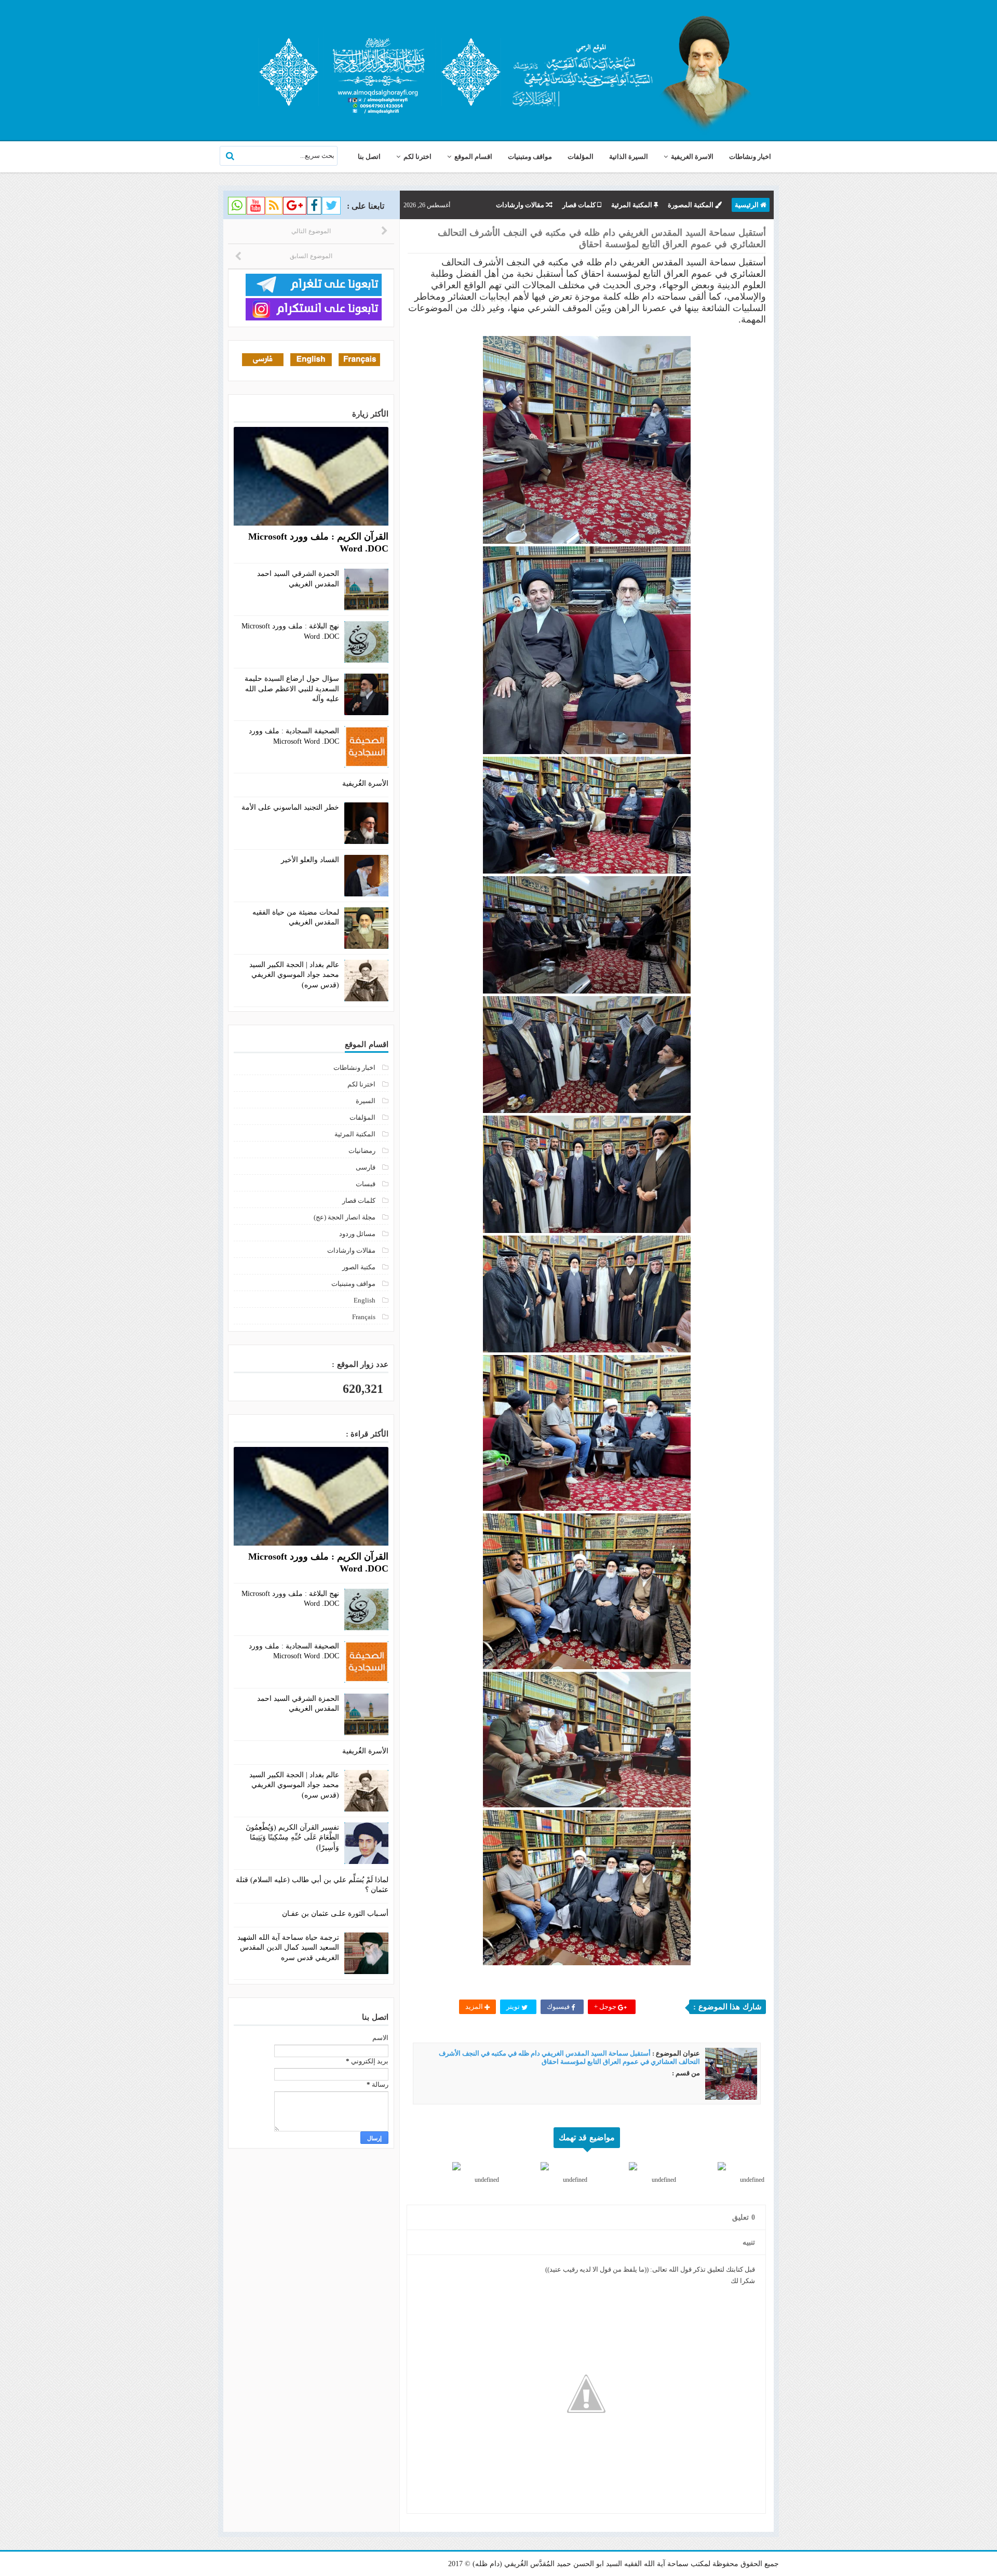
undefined (752, 2180)
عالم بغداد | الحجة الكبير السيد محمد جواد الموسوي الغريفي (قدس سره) (294, 975)
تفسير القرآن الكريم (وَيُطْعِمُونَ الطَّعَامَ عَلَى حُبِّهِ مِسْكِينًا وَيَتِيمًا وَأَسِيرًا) (292, 1837)
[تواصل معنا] (237, 206)
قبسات (366, 1184)
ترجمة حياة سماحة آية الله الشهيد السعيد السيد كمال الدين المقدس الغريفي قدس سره (288, 1948)
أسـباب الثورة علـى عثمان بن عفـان (335, 1914)
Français (364, 1317)
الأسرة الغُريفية (365, 783)
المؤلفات (362, 1117)
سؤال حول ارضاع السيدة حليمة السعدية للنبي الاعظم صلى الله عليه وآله (292, 689)
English (365, 1300)
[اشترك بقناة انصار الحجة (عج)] (256, 206)
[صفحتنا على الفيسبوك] (314, 206)
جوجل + (606, 2007)
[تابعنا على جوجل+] (295, 206)
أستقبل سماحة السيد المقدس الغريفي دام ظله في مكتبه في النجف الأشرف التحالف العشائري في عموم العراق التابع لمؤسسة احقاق (569, 2057)
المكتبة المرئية (355, 1134)
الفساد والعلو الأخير (310, 860)
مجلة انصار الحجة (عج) (345, 1217)
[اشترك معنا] (274, 206)
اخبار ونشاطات (354, 1068)
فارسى (366, 1167)
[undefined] (722, 2166)
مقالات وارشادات (351, 1250)
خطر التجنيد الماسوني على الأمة (290, 807)
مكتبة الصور (359, 1267)
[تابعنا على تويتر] (331, 206)
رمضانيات (362, 1151)
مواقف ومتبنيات (353, 1284)
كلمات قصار (359, 1200)
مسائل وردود (357, 1234)
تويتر (514, 2007)
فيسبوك (559, 2007)
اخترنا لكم (361, 1084)
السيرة (366, 1101)
